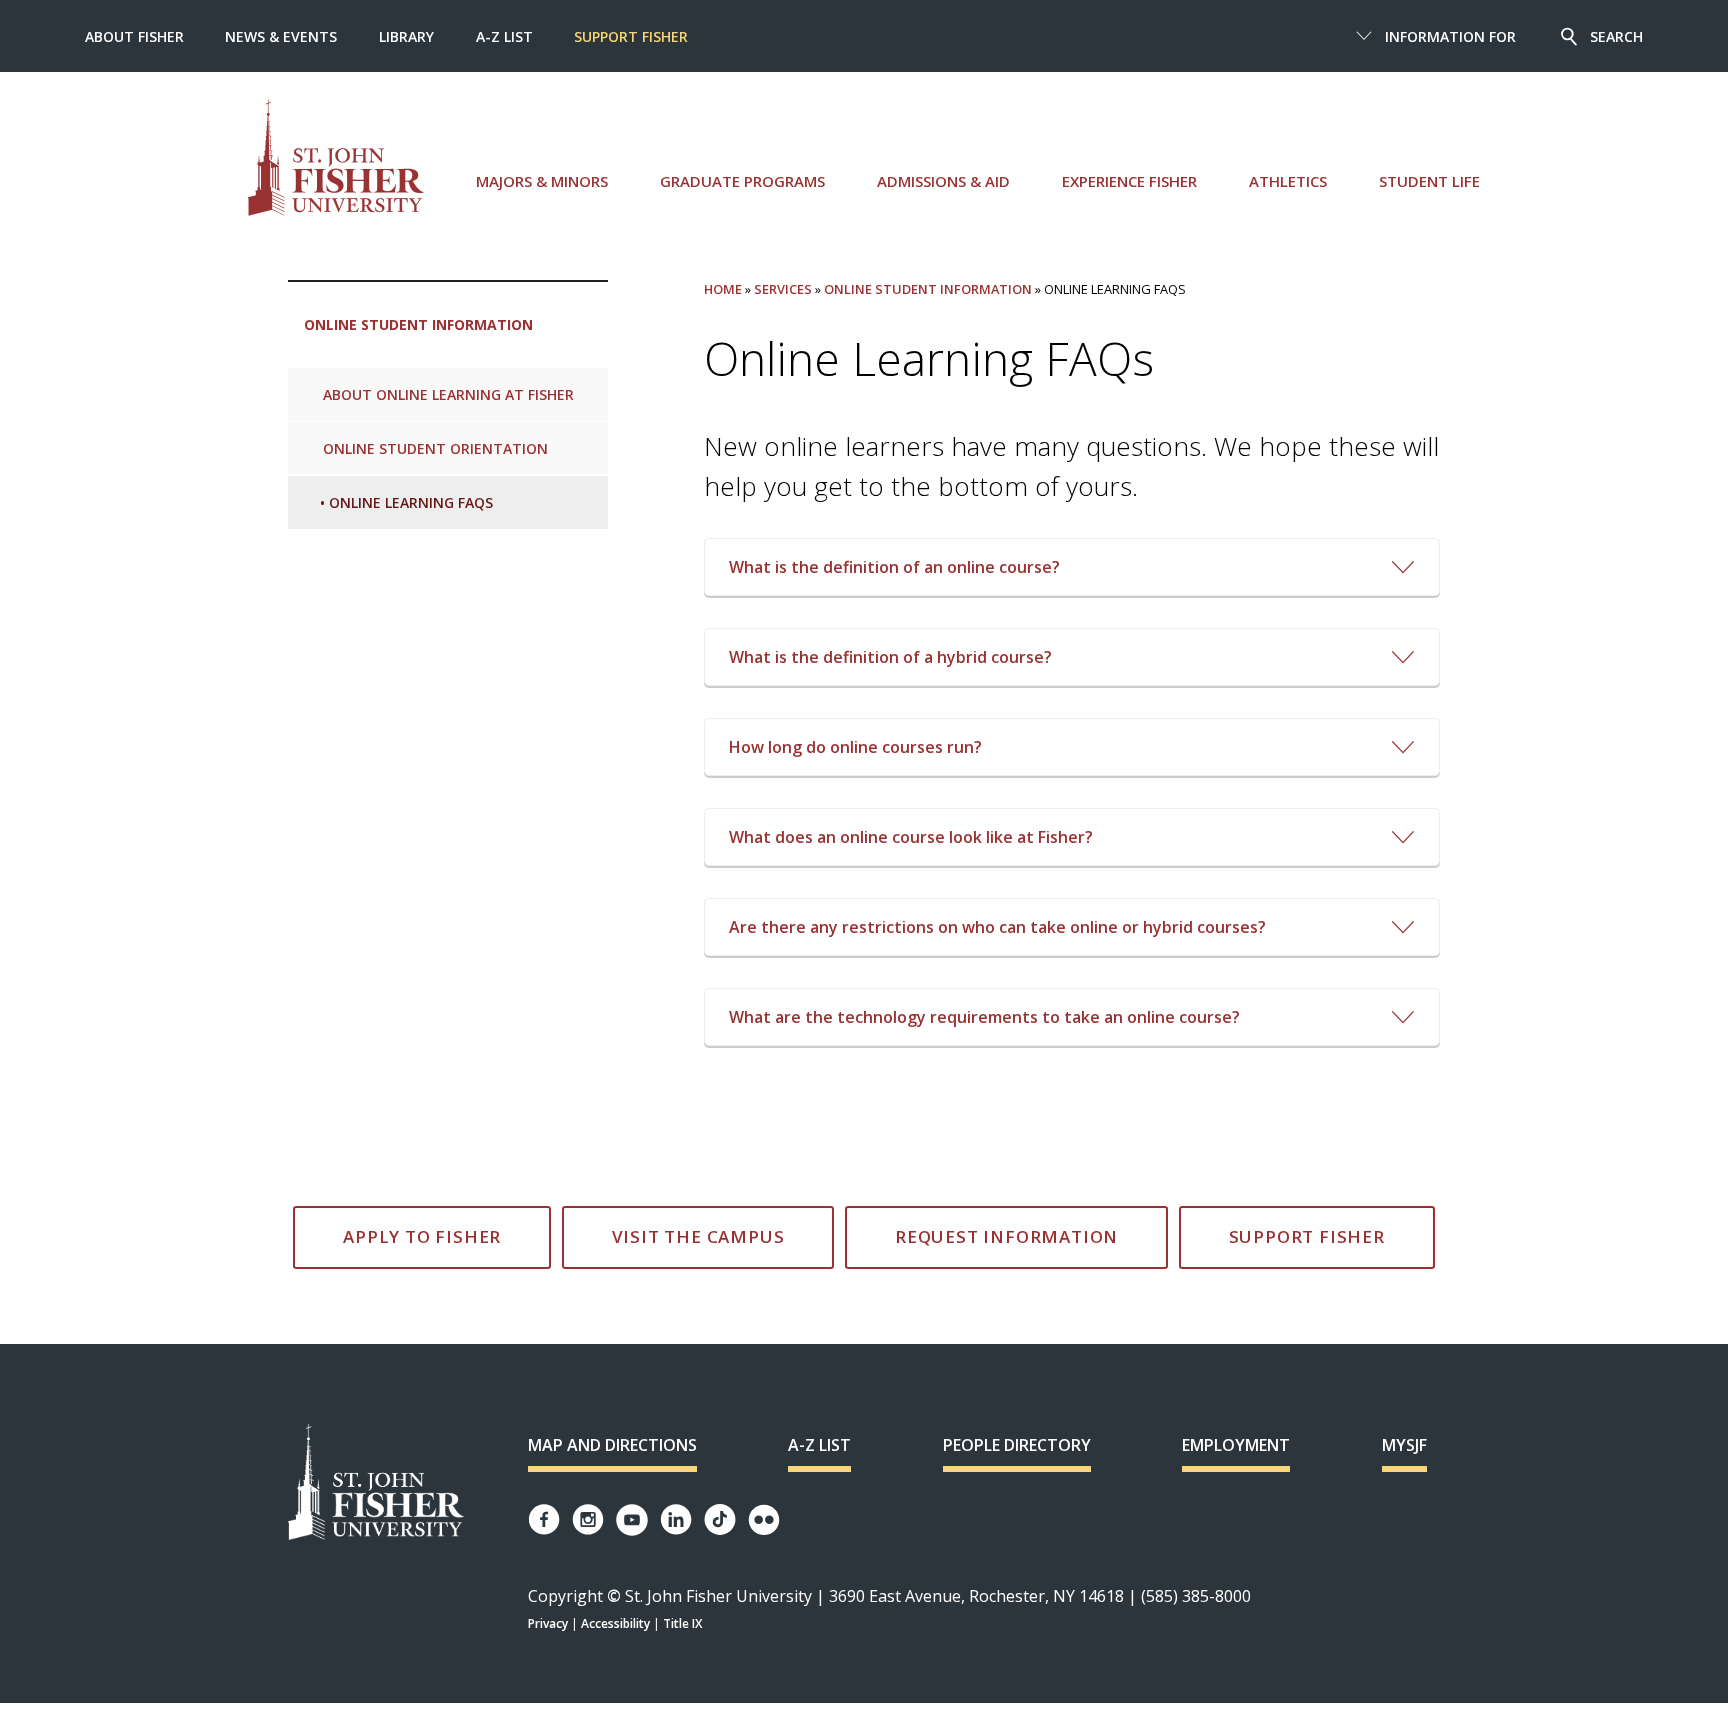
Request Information (1006, 1236)
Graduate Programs (742, 181)
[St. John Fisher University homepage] (336, 157)
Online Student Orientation (435, 448)
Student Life (1429, 181)
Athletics (1288, 181)
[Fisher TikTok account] (720, 1519)
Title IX (682, 1623)
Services (783, 289)
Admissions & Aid (943, 181)
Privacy (548, 1623)
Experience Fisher (1129, 181)
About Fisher (134, 36)
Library (406, 36)
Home (723, 289)
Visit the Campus (698, 1236)
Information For (1450, 36)
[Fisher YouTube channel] (632, 1520)
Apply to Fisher (422, 1236)
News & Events (281, 36)
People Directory (1017, 1445)
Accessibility (615, 1623)
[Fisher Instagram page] (588, 1519)
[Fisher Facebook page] (544, 1519)
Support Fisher (631, 36)
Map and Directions (612, 1445)
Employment (1236, 1445)
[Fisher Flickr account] (764, 1520)
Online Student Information (418, 324)
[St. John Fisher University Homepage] (376, 1483)
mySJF (1404, 1445)
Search (1616, 36)
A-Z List (504, 36)
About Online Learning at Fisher (448, 394)
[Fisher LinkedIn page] (676, 1519)
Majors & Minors (542, 181)
